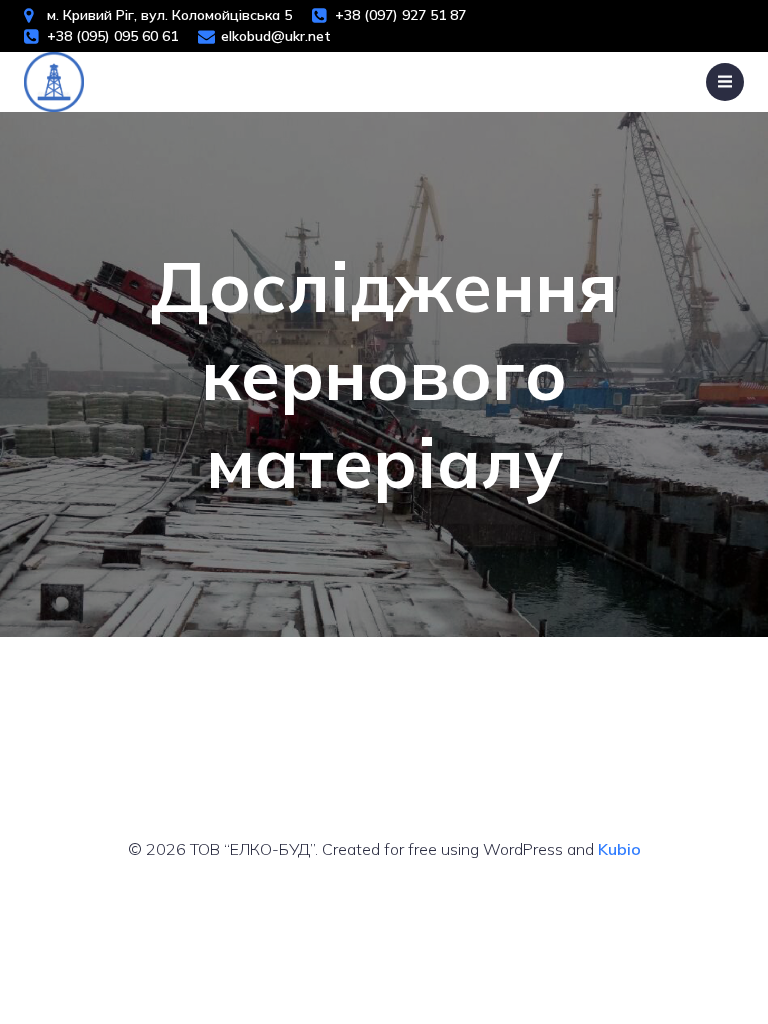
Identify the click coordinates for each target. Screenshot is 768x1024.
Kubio (619, 849)
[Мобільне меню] (725, 82)
